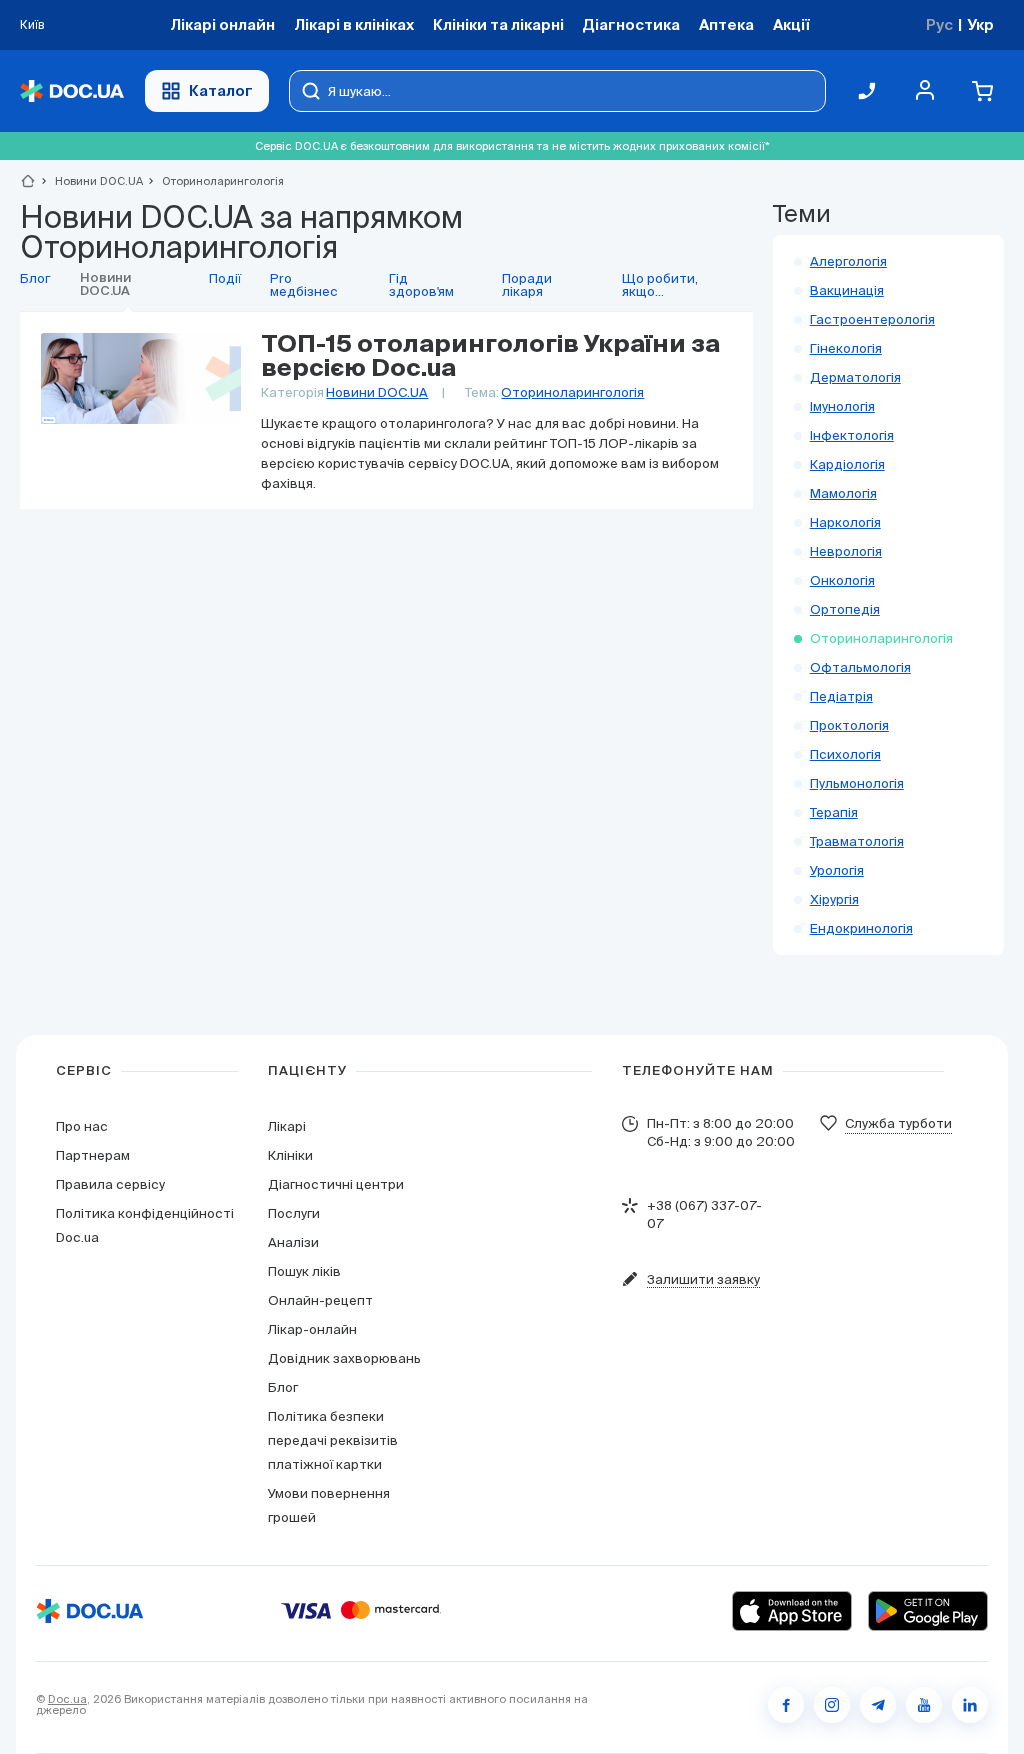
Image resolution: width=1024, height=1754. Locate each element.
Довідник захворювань (344, 1358)
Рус (939, 24)
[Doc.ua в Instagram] (832, 1705)
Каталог (221, 90)
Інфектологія (852, 435)
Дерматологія (855, 377)
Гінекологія (846, 348)
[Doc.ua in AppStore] (792, 1611)
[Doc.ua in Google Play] (928, 1611)
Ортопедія (845, 609)
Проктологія (849, 725)
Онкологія (842, 580)
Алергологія (848, 261)
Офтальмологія (860, 667)
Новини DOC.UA (90, 181)
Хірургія (834, 899)
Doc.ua (67, 1699)
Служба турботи (898, 1123)
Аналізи (293, 1242)
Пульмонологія (857, 783)
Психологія (845, 754)
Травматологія (857, 841)
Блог (283, 1387)
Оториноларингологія (572, 392)
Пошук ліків (304, 1271)
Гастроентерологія (872, 319)
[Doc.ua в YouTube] (924, 1705)
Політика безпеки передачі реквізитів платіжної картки (333, 1440)
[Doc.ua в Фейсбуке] (786, 1705)
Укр (980, 24)
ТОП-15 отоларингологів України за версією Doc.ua (490, 357)
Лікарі (287, 1126)
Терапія (834, 812)
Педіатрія (841, 696)
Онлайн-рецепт (320, 1300)
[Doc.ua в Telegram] (878, 1705)
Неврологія (846, 551)
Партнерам (93, 1155)
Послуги (294, 1213)
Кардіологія (847, 464)
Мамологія (843, 493)
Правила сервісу (110, 1184)
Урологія (837, 870)
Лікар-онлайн (312, 1329)
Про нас (82, 1126)
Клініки (290, 1155)
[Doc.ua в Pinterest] (970, 1705)
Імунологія (842, 406)
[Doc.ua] (72, 91)
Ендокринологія (861, 928)
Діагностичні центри (336, 1184)
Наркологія (845, 522)
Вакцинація (847, 290)
